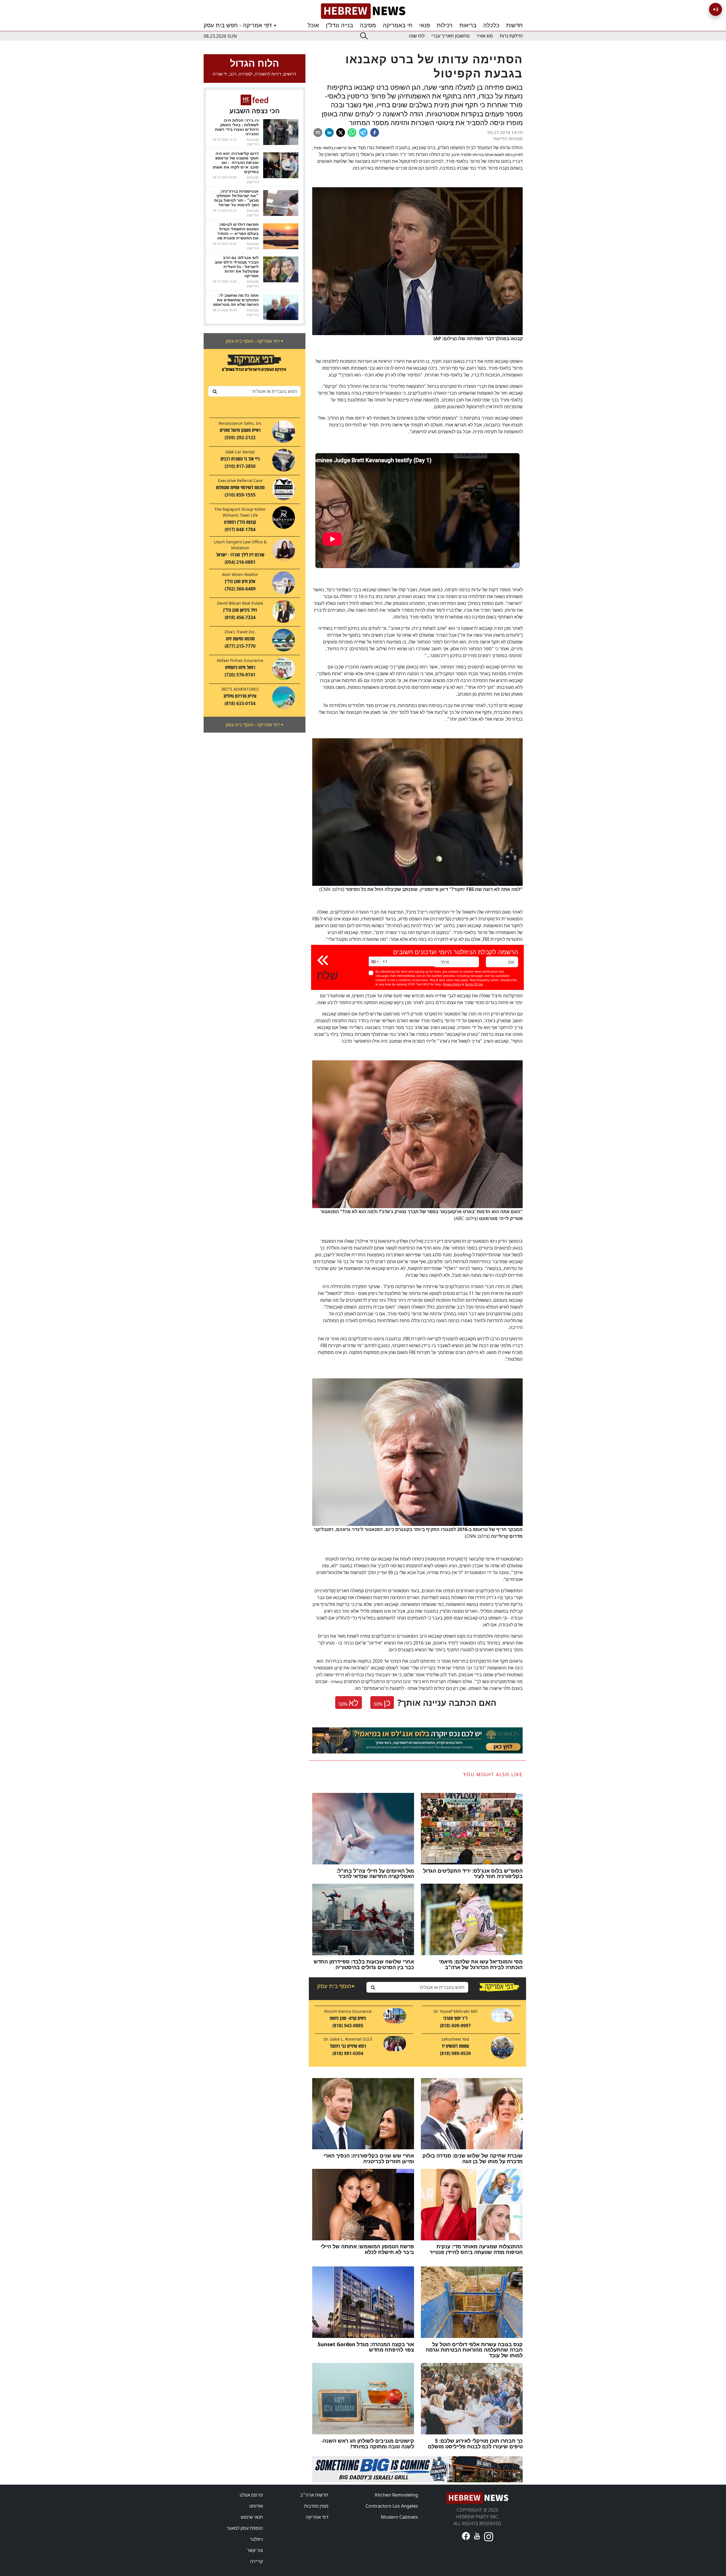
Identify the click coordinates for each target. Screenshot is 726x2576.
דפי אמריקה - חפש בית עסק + (240, 25)
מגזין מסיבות (316, 2506)
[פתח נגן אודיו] (716, 9)
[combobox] (255, 391)
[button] (374, 961)
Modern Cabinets (399, 2517)
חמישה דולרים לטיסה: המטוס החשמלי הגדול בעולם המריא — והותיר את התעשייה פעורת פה (238, 231)
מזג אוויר (485, 36)
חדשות (514, 25)
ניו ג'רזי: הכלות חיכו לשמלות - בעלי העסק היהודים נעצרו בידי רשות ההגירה (237, 127)
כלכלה (491, 25)
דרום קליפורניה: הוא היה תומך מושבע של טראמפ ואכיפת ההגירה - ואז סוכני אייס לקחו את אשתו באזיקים (236, 162)
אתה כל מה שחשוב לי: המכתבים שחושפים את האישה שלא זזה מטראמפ (236, 300)
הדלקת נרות (511, 36)
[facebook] (375, 133)
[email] (318, 133)
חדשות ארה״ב (314, 2495)
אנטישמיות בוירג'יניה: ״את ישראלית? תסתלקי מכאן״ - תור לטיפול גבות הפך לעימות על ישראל (236, 198)
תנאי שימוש (252, 2517)
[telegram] (363, 133)
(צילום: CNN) (421, 889)
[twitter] (341, 133)
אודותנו (256, 2506)
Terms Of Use (474, 984)
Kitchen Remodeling (396, 2495)
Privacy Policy (452, 984)
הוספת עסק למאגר (245, 2528)
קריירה (257, 2561)
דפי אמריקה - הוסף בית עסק (255, 341)
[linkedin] (329, 133)
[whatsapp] (352, 133)
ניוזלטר (256, 2539)
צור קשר (255, 2550)
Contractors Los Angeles (392, 2506)
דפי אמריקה (317, 2517)
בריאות (468, 25)
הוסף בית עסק (336, 1986)
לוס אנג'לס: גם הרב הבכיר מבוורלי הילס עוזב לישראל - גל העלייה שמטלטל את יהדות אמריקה (237, 267)
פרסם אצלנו (251, 2495)
